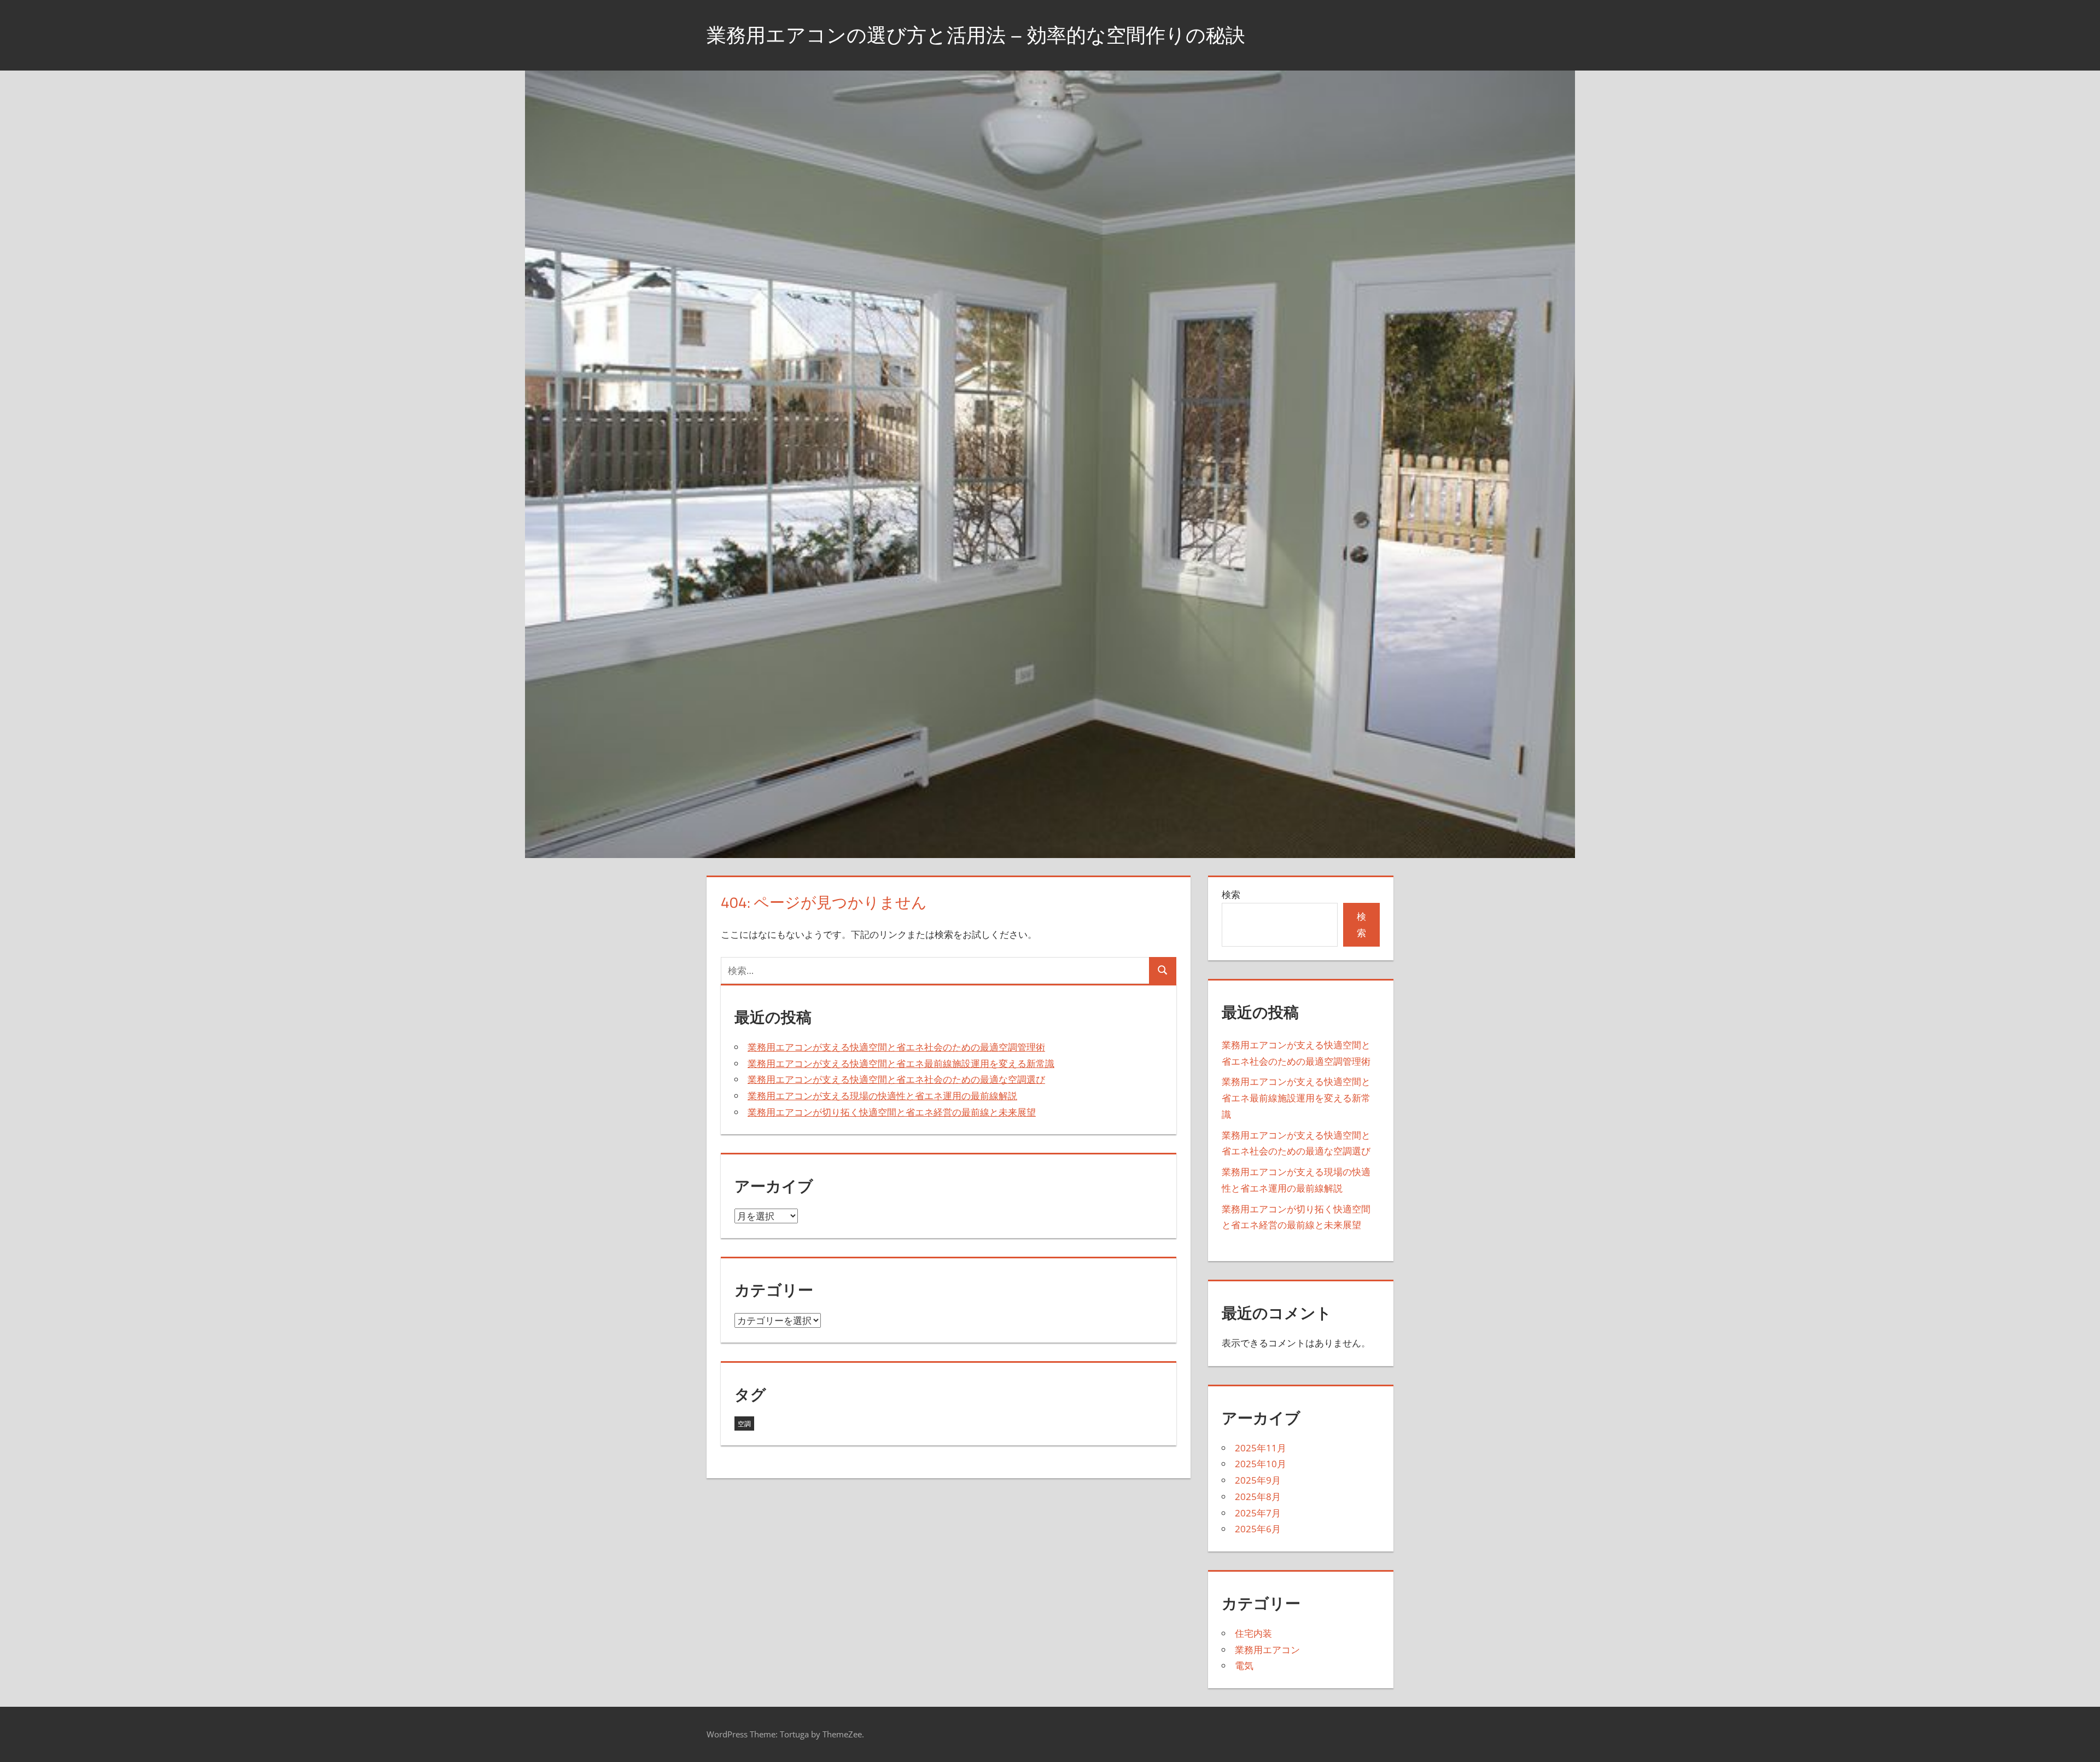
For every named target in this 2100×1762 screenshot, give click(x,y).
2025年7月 (1258, 1513)
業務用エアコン (1267, 1650)
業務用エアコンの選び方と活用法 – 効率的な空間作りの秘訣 (976, 35)
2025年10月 (1261, 1464)
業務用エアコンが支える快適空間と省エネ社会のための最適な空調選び (896, 1079)
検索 (1231, 894)
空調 (744, 1424)
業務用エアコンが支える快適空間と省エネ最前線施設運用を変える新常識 (901, 1063)
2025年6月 (1258, 1529)
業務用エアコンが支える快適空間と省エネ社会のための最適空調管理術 (896, 1047)
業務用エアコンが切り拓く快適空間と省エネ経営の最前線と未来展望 (892, 1112)
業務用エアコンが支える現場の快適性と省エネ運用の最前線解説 (882, 1096)
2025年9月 (1258, 1480)
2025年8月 (1258, 1496)
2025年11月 (1261, 1448)
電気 (1244, 1665)
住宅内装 (1253, 1633)
